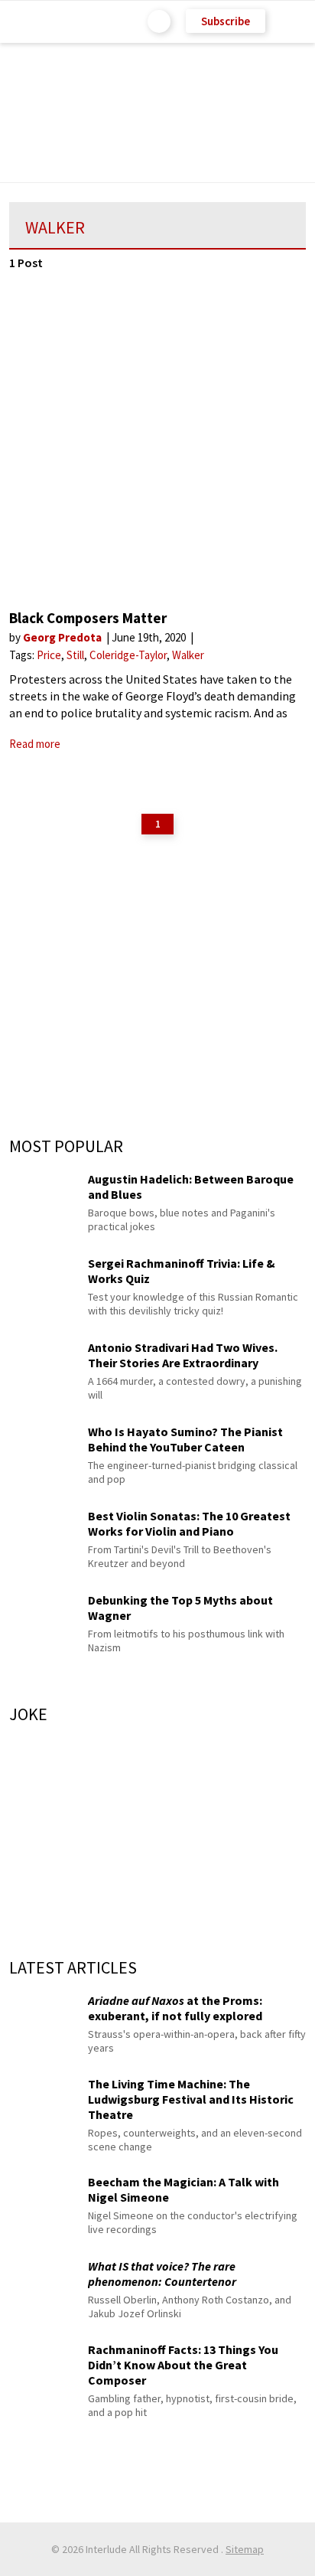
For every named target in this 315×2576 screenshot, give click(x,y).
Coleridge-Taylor (128, 655)
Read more (35, 744)
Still (75, 655)
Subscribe (226, 21)
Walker (188, 655)
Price (49, 655)
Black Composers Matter (88, 618)
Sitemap (245, 2549)
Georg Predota (63, 637)
